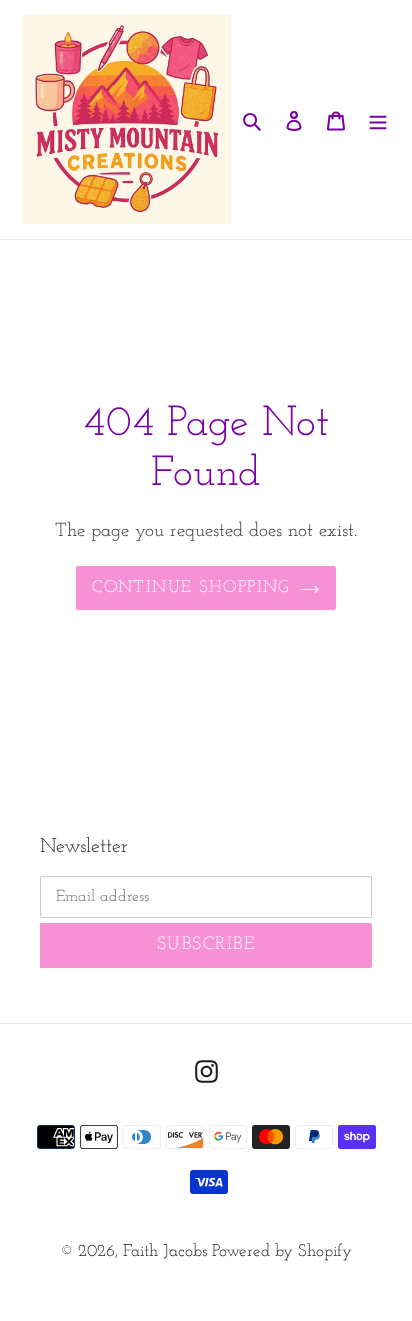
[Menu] (378, 120)
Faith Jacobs (167, 1251)
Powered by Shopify (282, 1251)
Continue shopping (190, 587)
